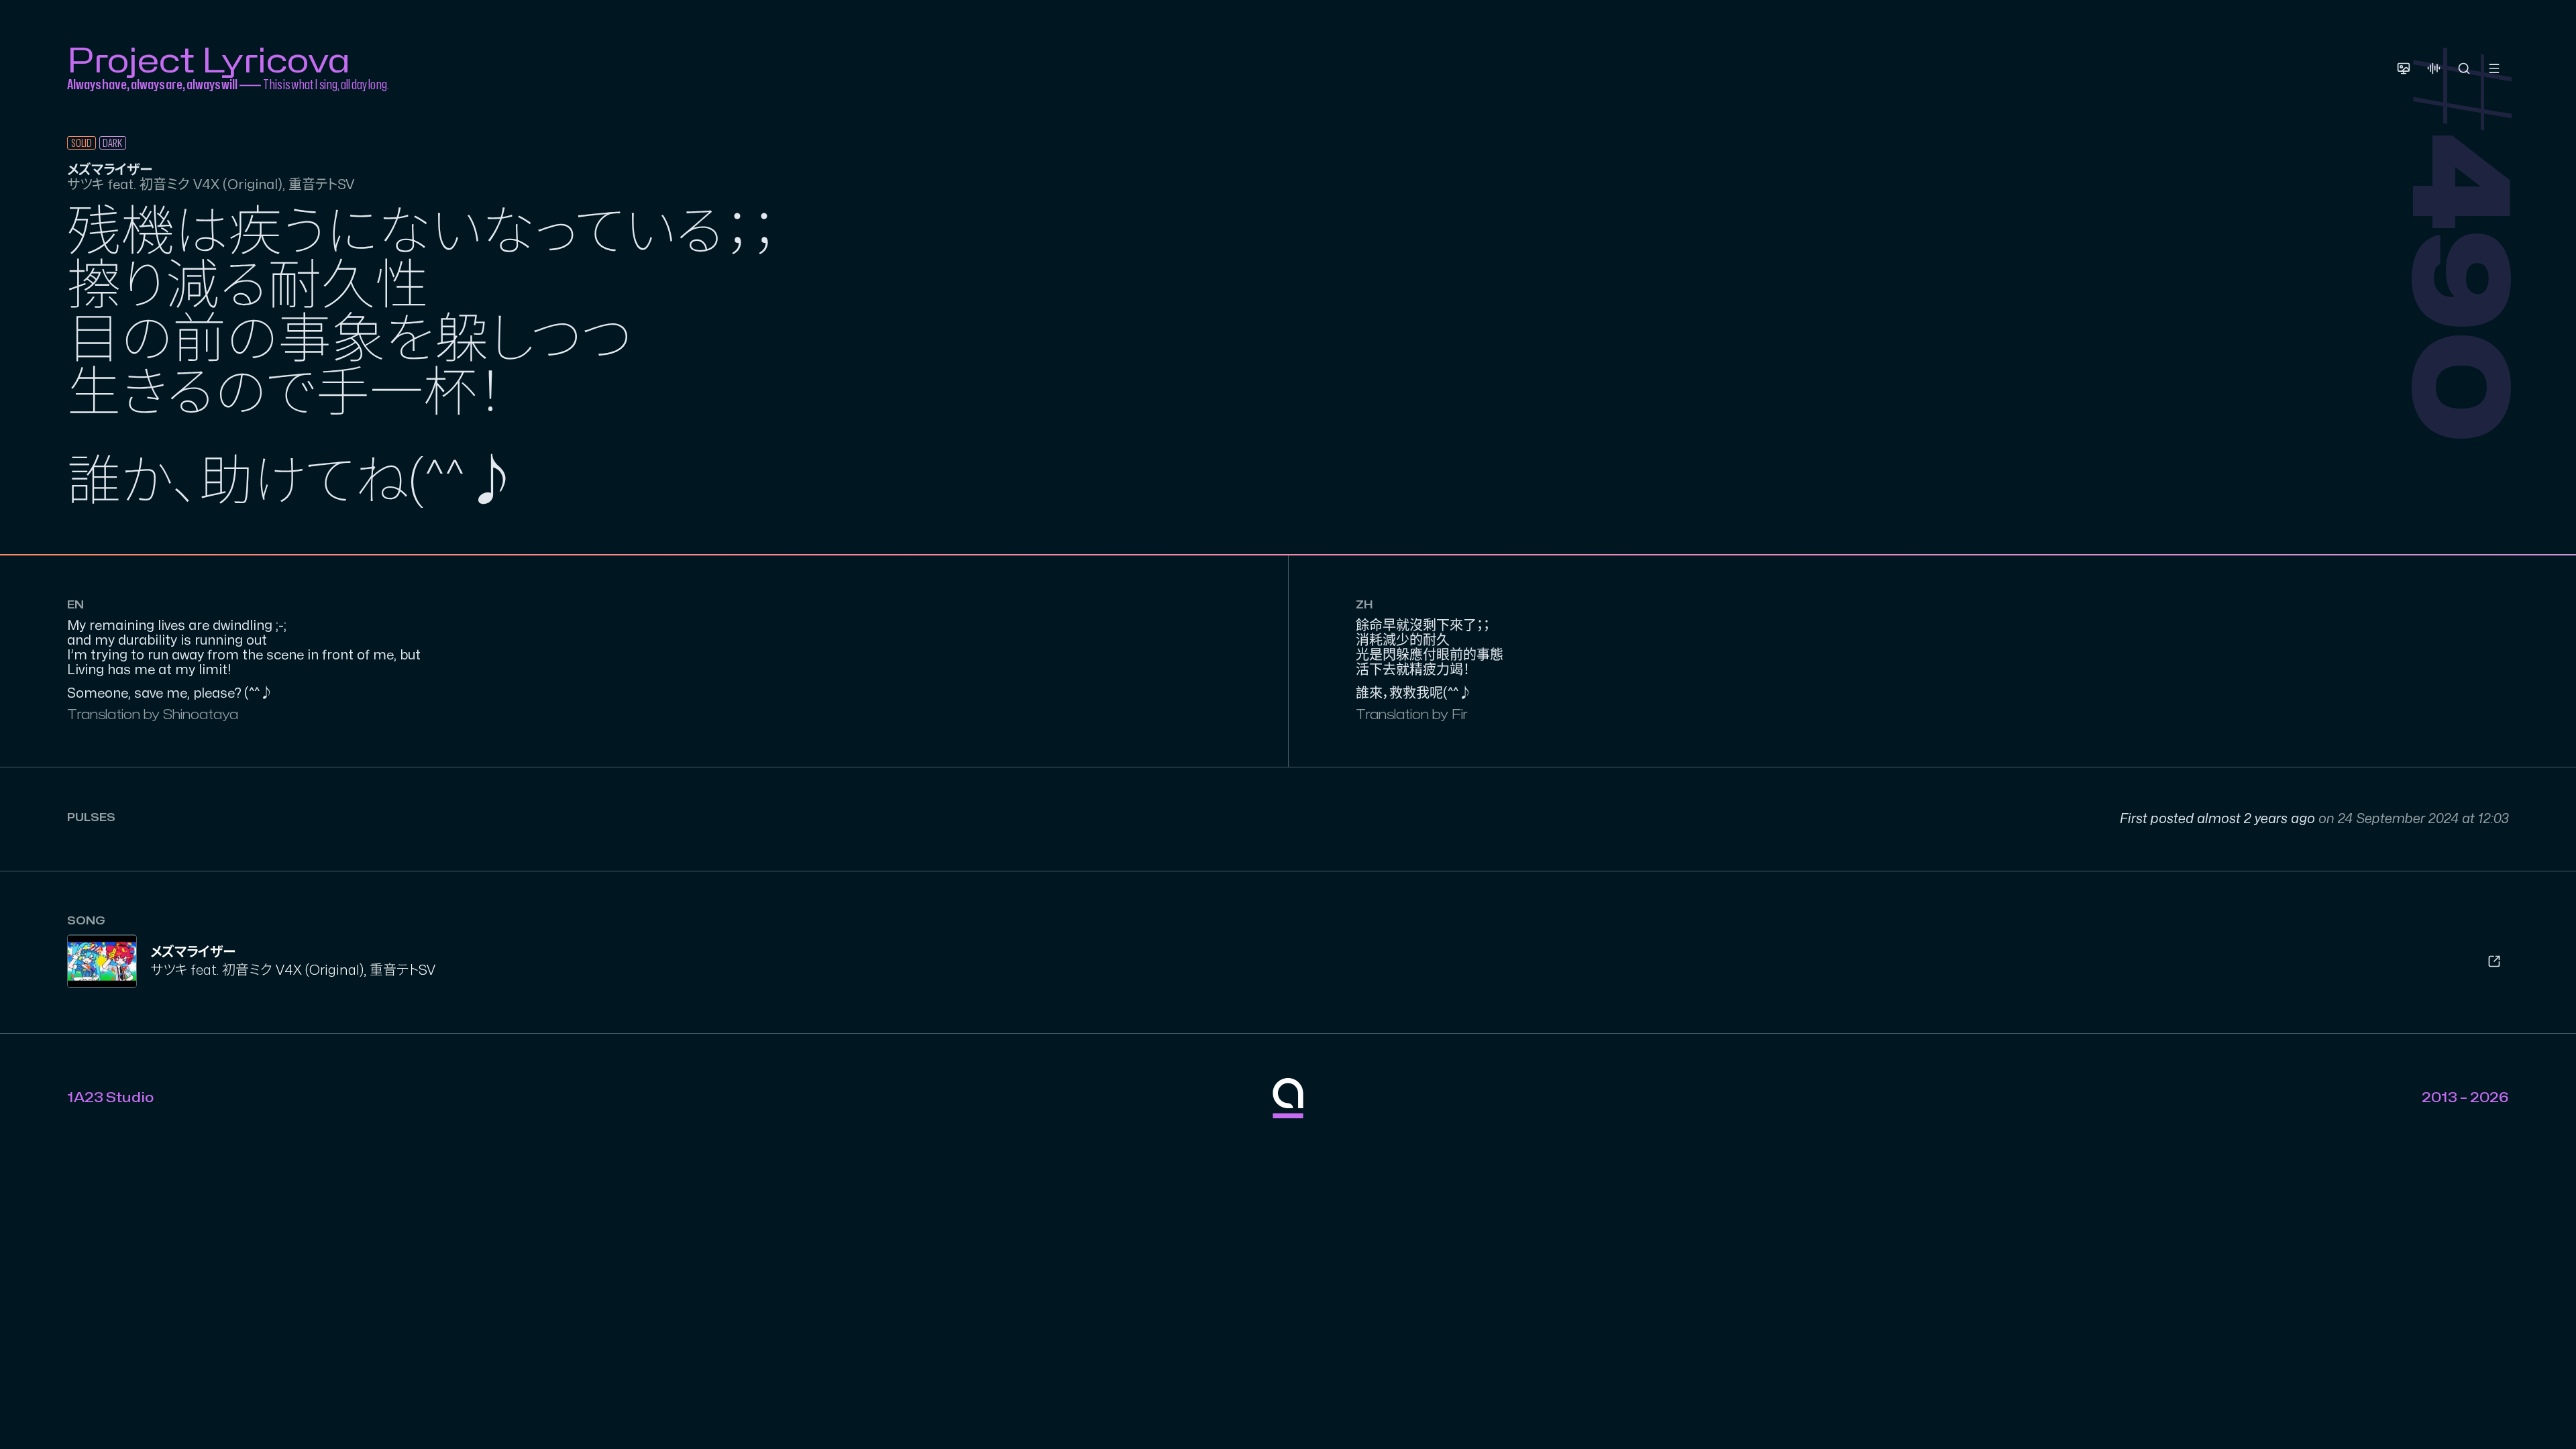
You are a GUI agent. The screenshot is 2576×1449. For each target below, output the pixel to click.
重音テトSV (402, 970)
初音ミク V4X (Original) (293, 970)
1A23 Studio (110, 1098)
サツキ (169, 970)
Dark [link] (112, 144)
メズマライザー (193, 952)
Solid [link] (82, 144)
